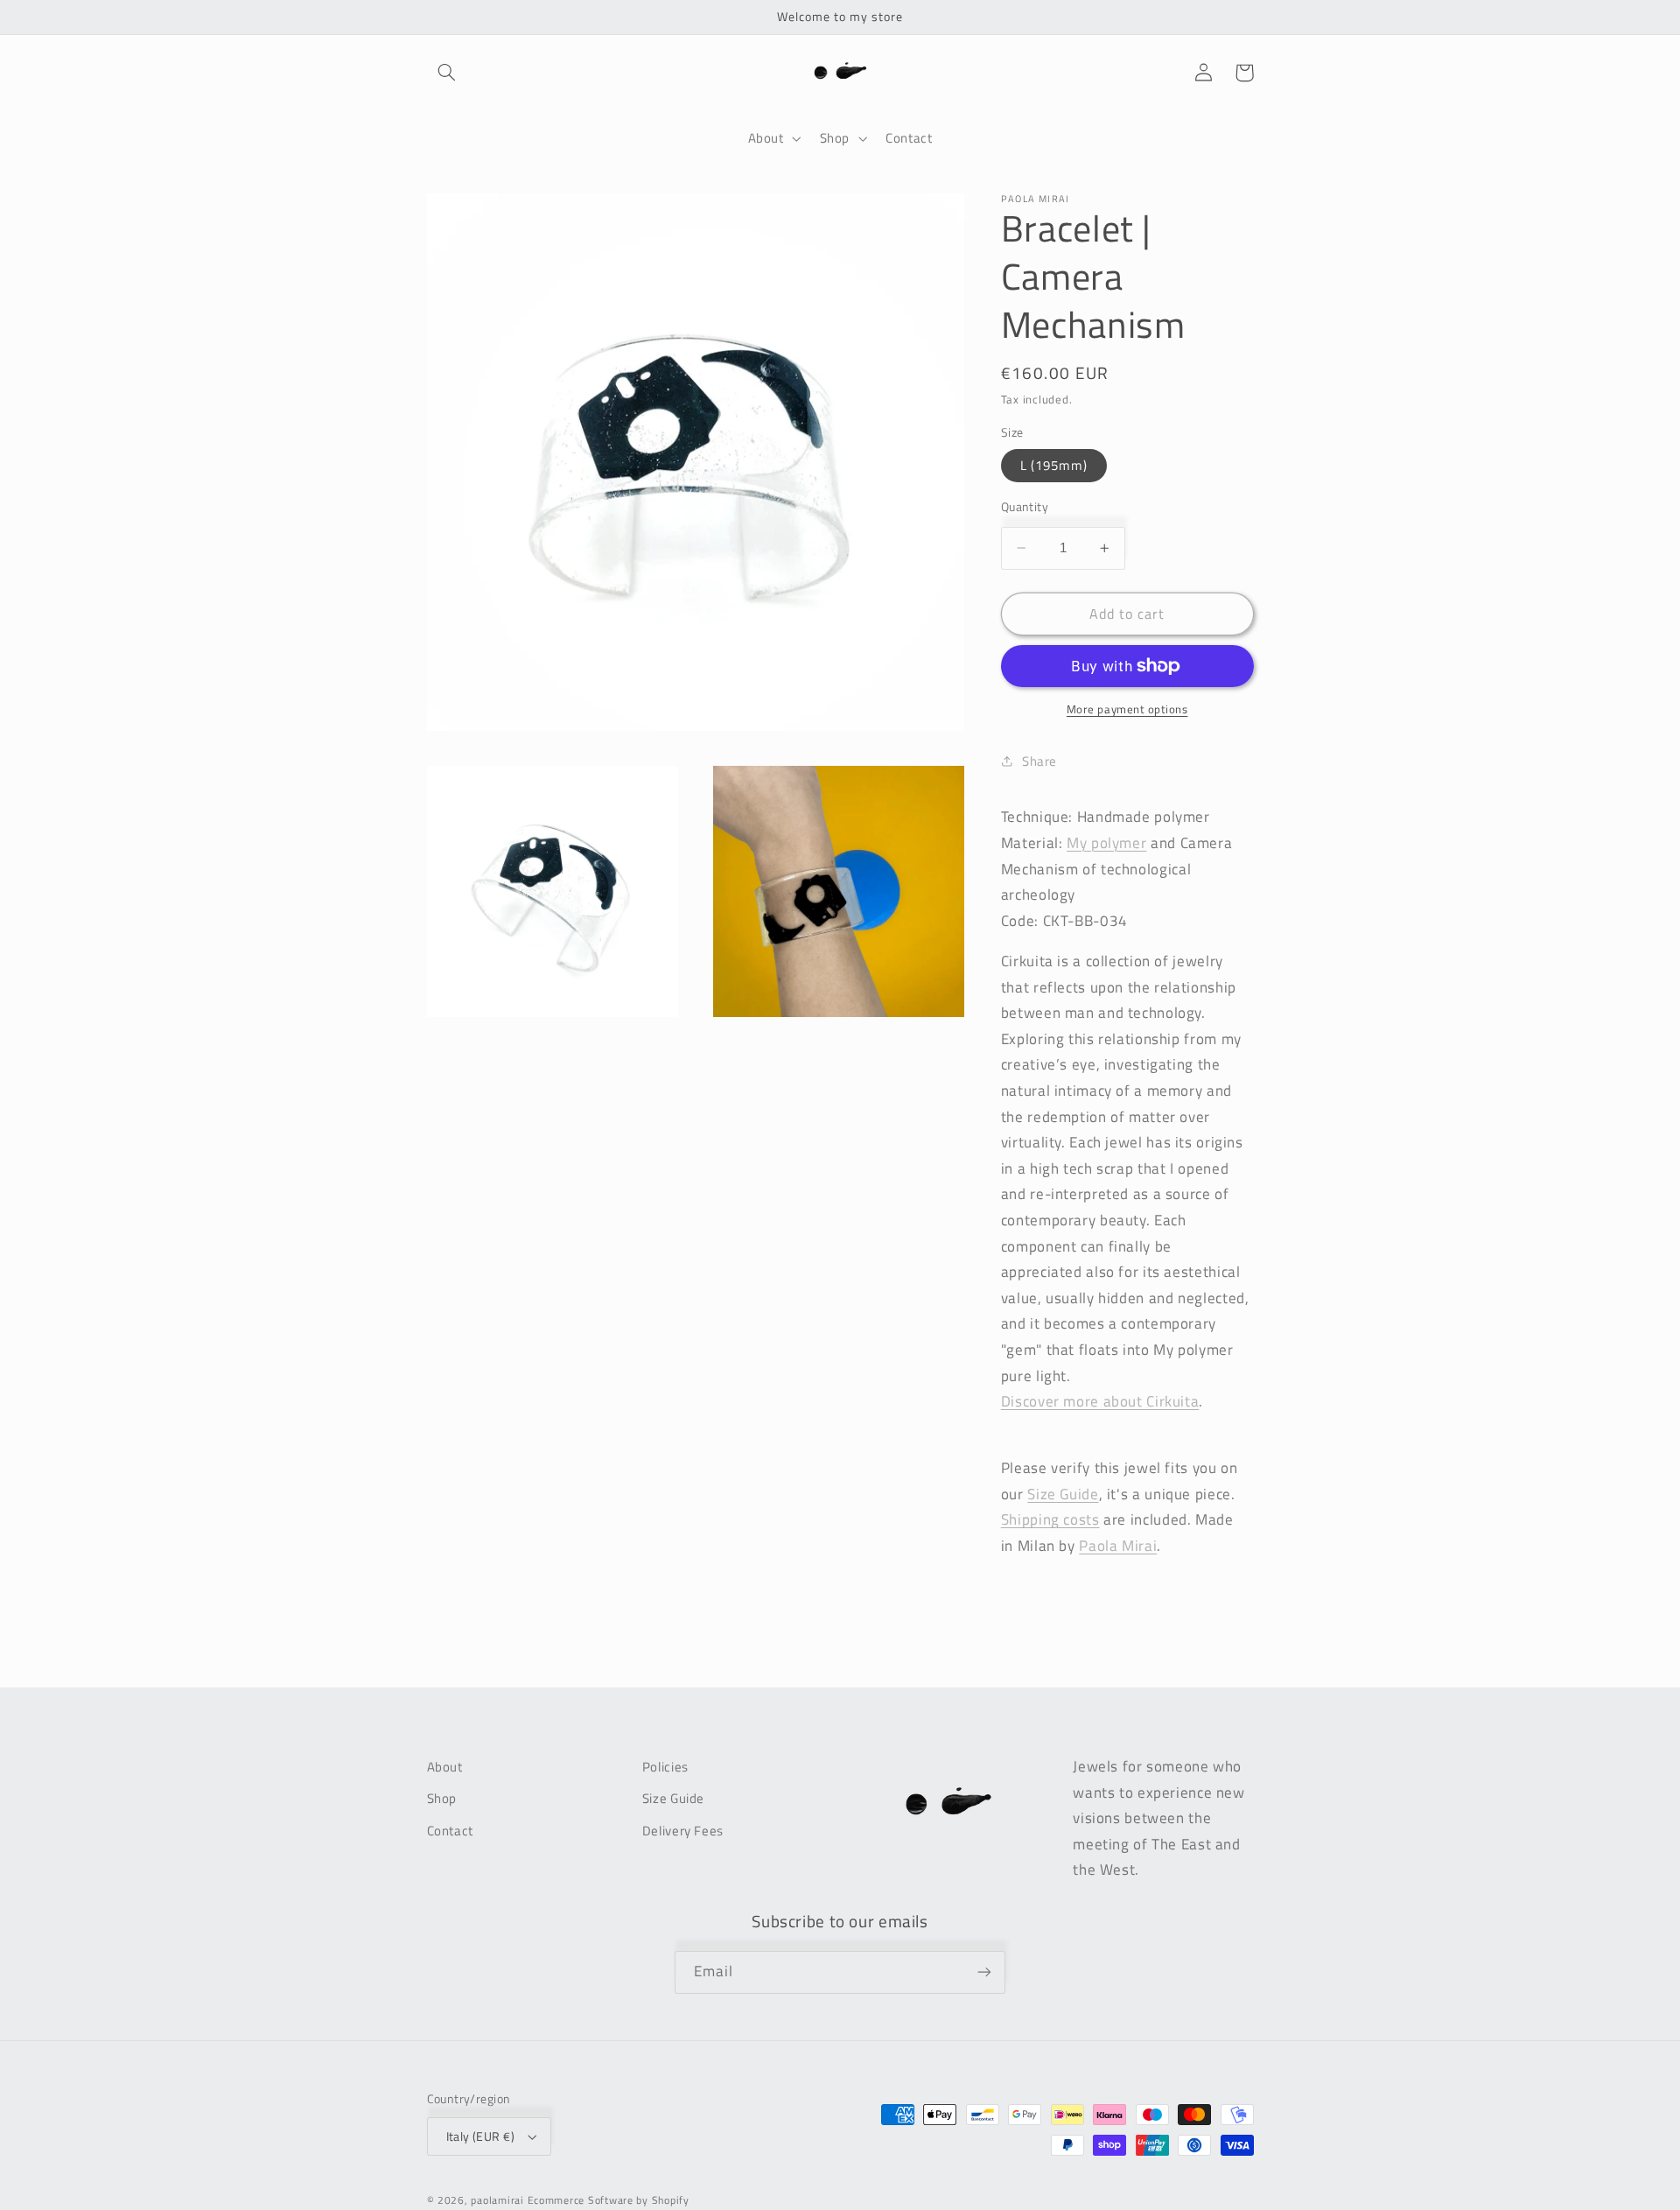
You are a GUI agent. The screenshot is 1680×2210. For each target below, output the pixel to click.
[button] (447, 73)
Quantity (1025, 507)
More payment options (1127, 710)
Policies (665, 1767)
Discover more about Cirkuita (1100, 1401)
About (445, 1767)
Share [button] (1039, 761)
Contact (450, 1831)
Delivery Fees (683, 1831)
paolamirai (497, 2200)
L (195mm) (1054, 465)
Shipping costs (1050, 1519)
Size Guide (673, 1798)
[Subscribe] (984, 1972)
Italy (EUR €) (480, 2136)
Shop (442, 1798)
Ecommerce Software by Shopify (609, 2200)
